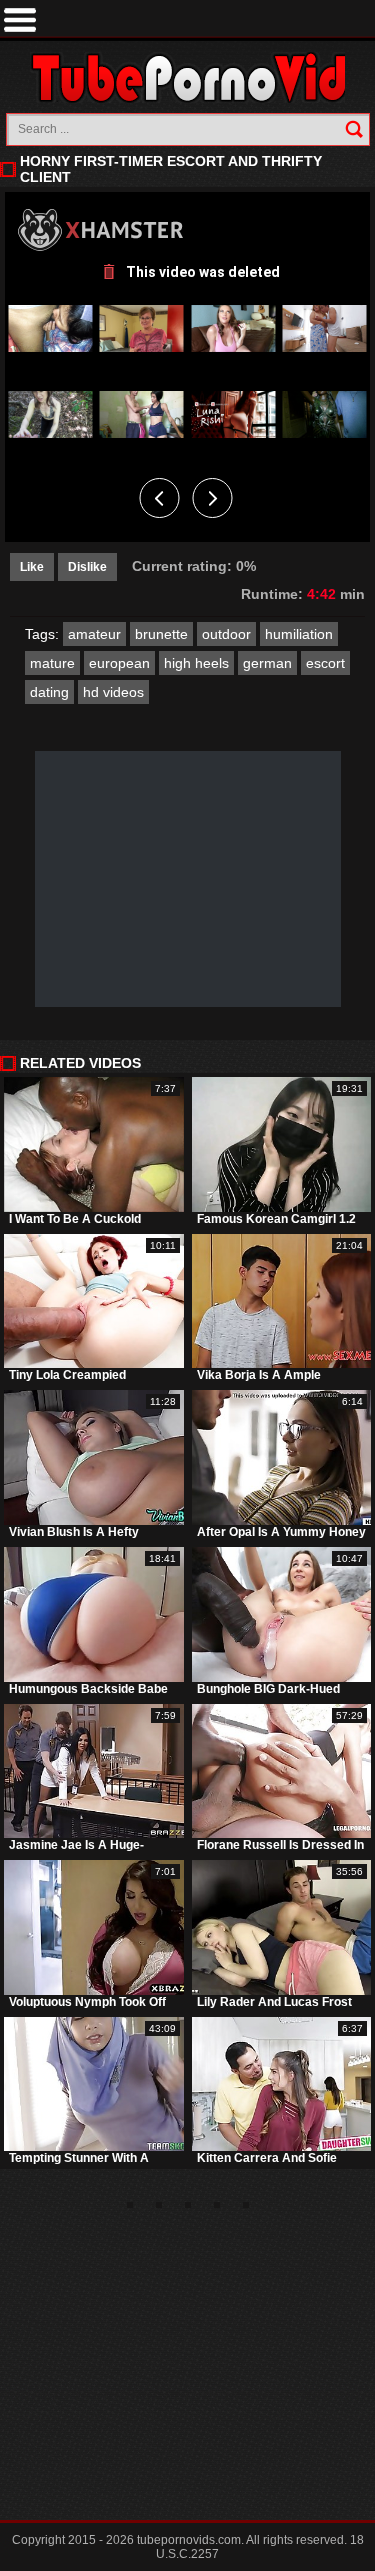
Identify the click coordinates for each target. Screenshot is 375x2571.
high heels (196, 663)
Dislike (87, 567)
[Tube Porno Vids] (187, 77)
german (267, 663)
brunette (161, 634)
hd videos (113, 692)
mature (52, 663)
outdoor (226, 634)
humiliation (299, 634)
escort (325, 663)
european (119, 663)
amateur (94, 634)
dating (49, 692)
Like (32, 567)
